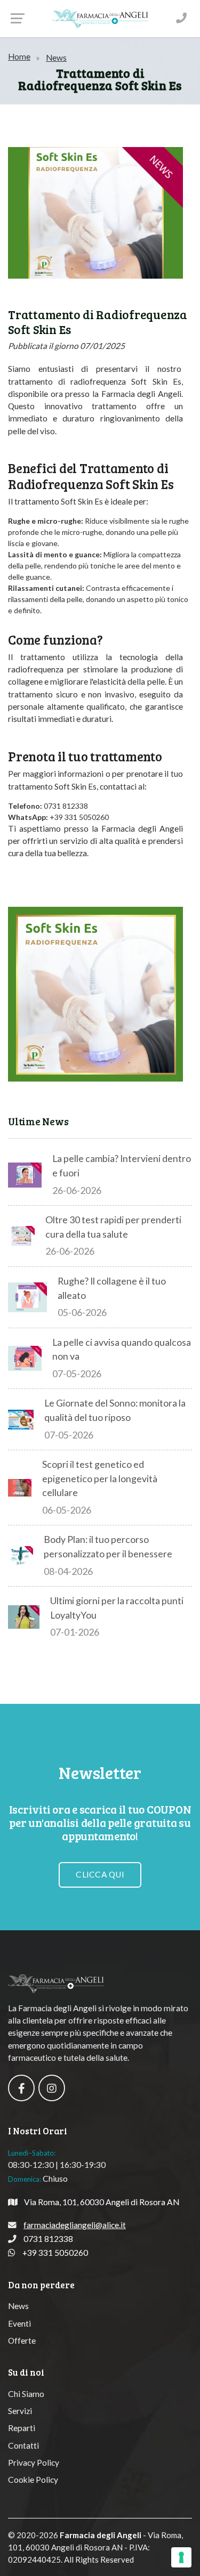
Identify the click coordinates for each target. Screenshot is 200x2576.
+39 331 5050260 (55, 2253)
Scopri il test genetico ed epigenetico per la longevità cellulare (100, 1478)
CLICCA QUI (100, 1874)
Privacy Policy (34, 2463)
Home (19, 56)
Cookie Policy (33, 2480)
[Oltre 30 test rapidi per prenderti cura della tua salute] (21, 1236)
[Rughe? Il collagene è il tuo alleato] (27, 1297)
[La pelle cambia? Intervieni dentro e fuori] (25, 1175)
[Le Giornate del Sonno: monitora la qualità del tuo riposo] (21, 1420)
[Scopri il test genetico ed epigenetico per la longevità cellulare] (20, 1488)
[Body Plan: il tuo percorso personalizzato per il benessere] (21, 1556)
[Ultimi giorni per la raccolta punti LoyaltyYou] (24, 1617)
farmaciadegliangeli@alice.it (75, 2225)
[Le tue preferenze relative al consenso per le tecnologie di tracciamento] (181, 2557)
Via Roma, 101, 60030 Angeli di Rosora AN (102, 2202)
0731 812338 (48, 2239)
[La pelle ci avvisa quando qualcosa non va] (25, 1359)
